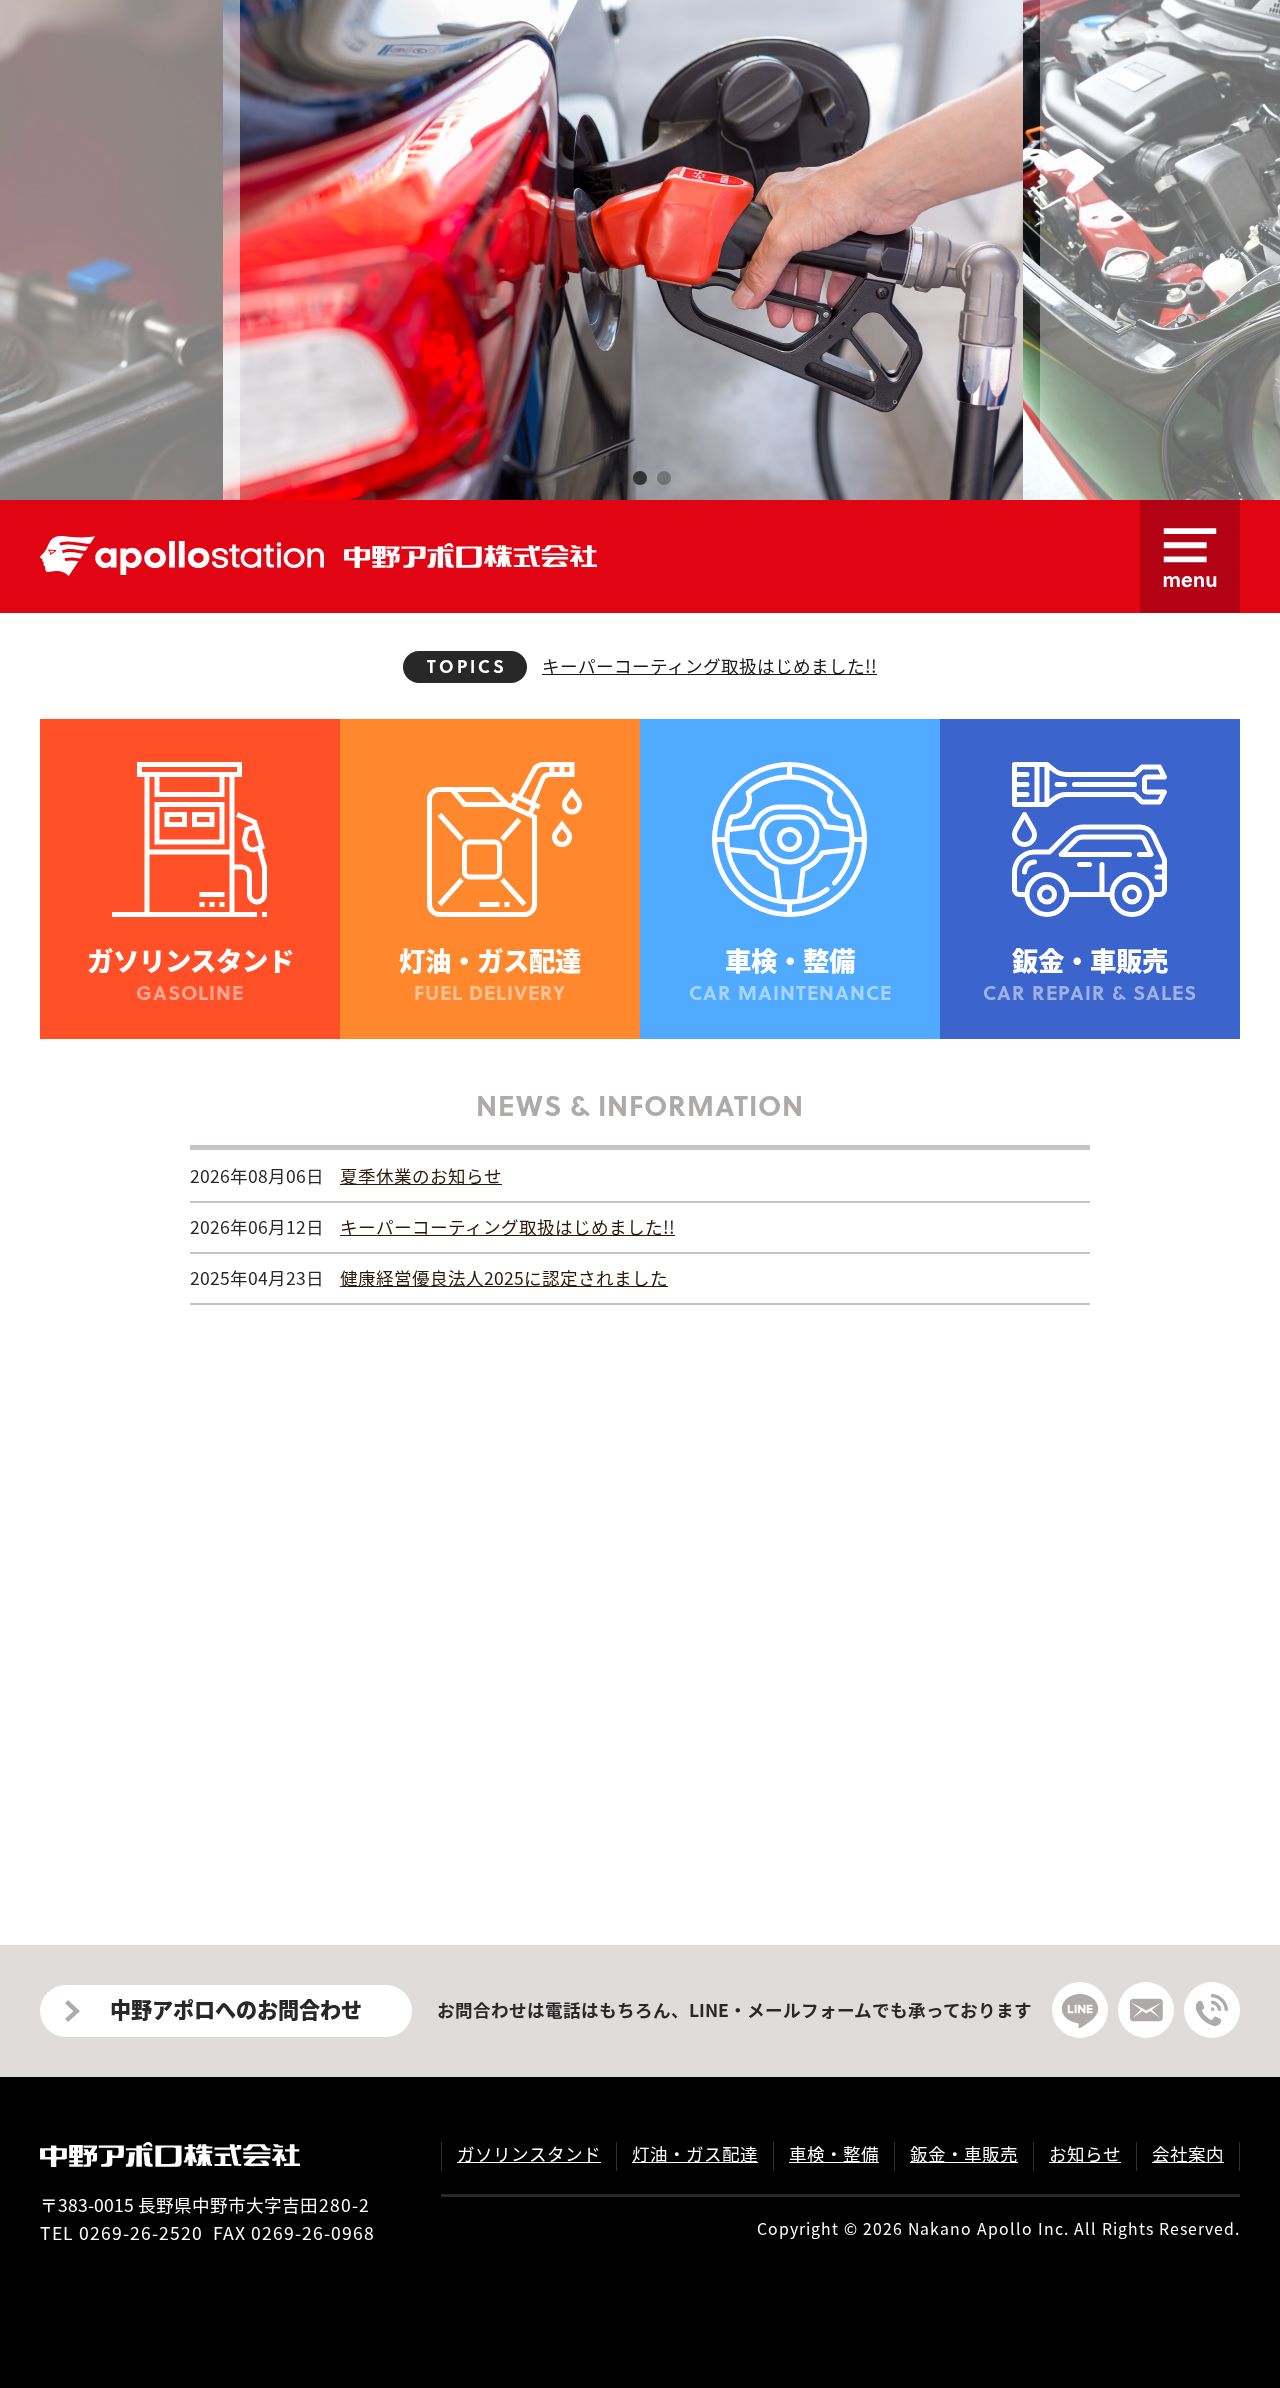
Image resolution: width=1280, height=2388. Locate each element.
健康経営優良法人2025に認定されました (504, 1277)
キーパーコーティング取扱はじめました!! (709, 665)
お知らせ (1085, 2153)
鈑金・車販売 (964, 2153)
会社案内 (1188, 2153)
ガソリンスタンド (529, 2153)
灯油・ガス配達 (695, 2153)
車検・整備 (834, 2153)
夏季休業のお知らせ (710, 612)
